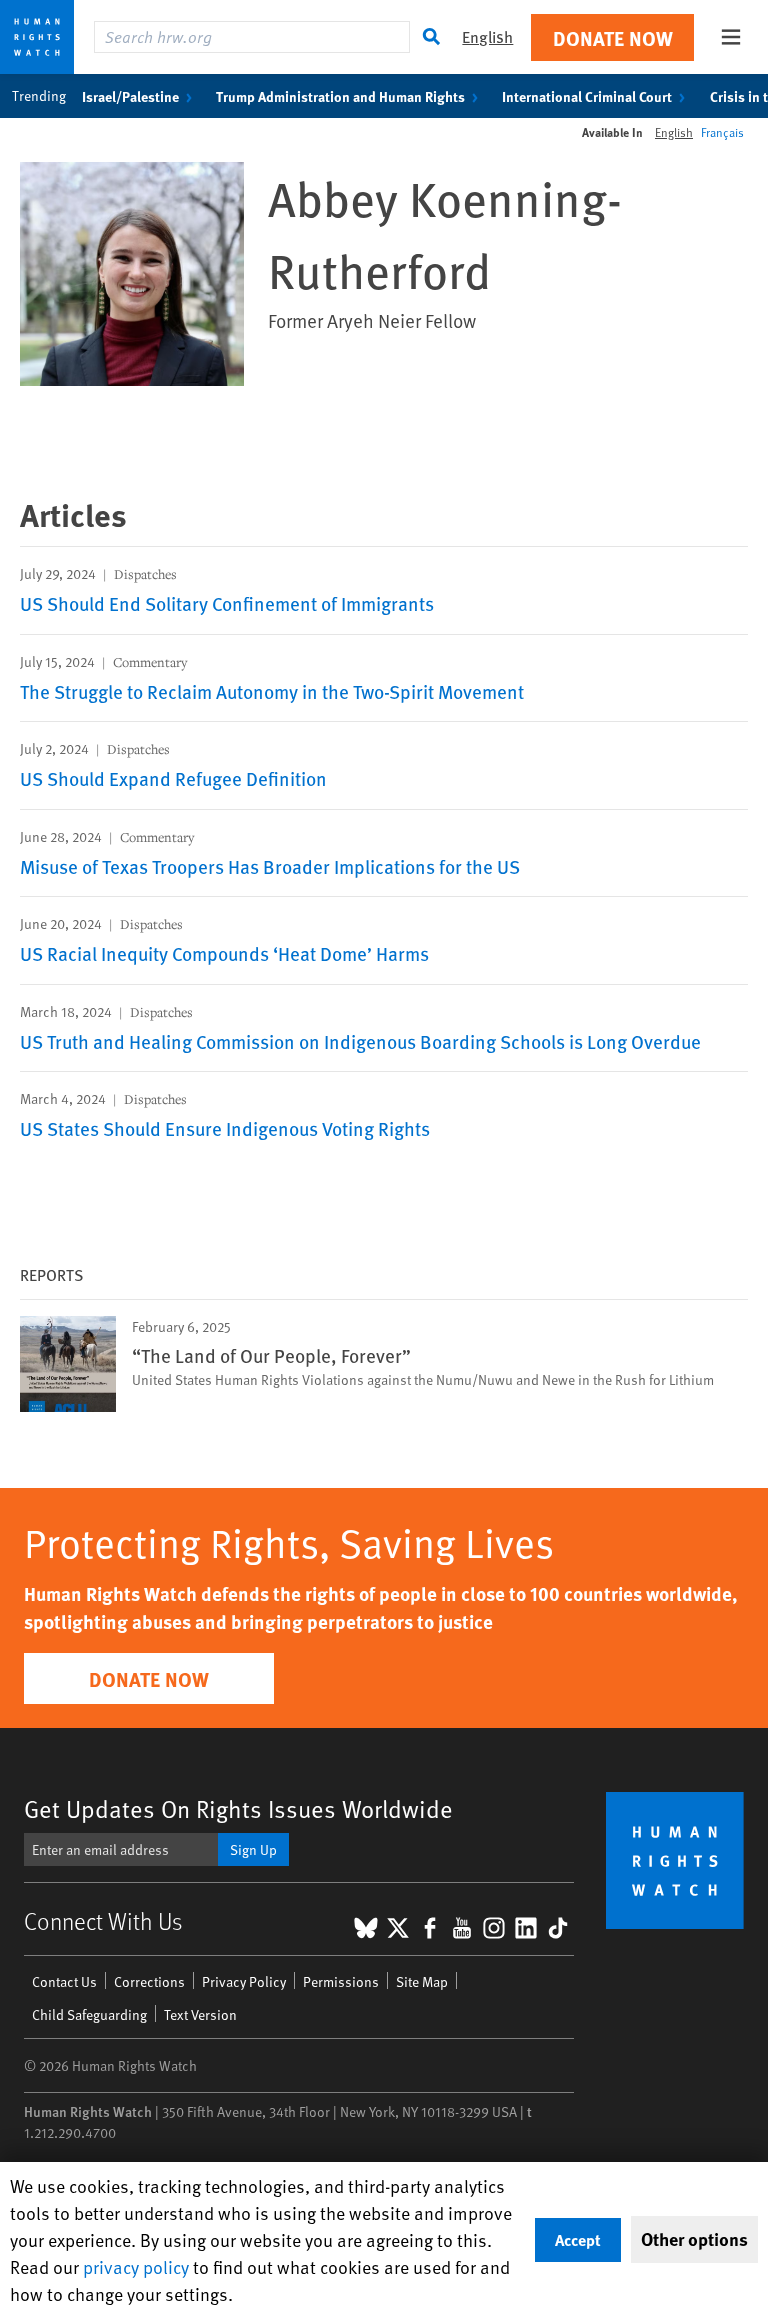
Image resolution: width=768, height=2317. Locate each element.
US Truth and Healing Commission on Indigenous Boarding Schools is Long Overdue (360, 1041)
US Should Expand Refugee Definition (173, 778)
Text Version (200, 2014)
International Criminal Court (587, 96)
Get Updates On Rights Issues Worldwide (238, 1808)
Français (722, 132)
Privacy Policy (244, 1981)
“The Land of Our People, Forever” (271, 1355)
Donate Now (613, 37)
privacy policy (136, 2266)
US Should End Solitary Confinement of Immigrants (227, 603)
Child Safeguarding (89, 2014)
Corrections (149, 1981)
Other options (694, 2239)
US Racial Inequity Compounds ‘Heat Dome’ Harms (224, 953)
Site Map (422, 1981)
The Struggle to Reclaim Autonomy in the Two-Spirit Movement (272, 691)
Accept (578, 2239)
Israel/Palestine (130, 96)
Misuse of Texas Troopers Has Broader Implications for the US (270, 866)
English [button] (487, 36)
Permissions (341, 1981)
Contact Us (64, 1981)
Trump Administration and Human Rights (340, 96)
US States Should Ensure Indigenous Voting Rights (225, 1128)
